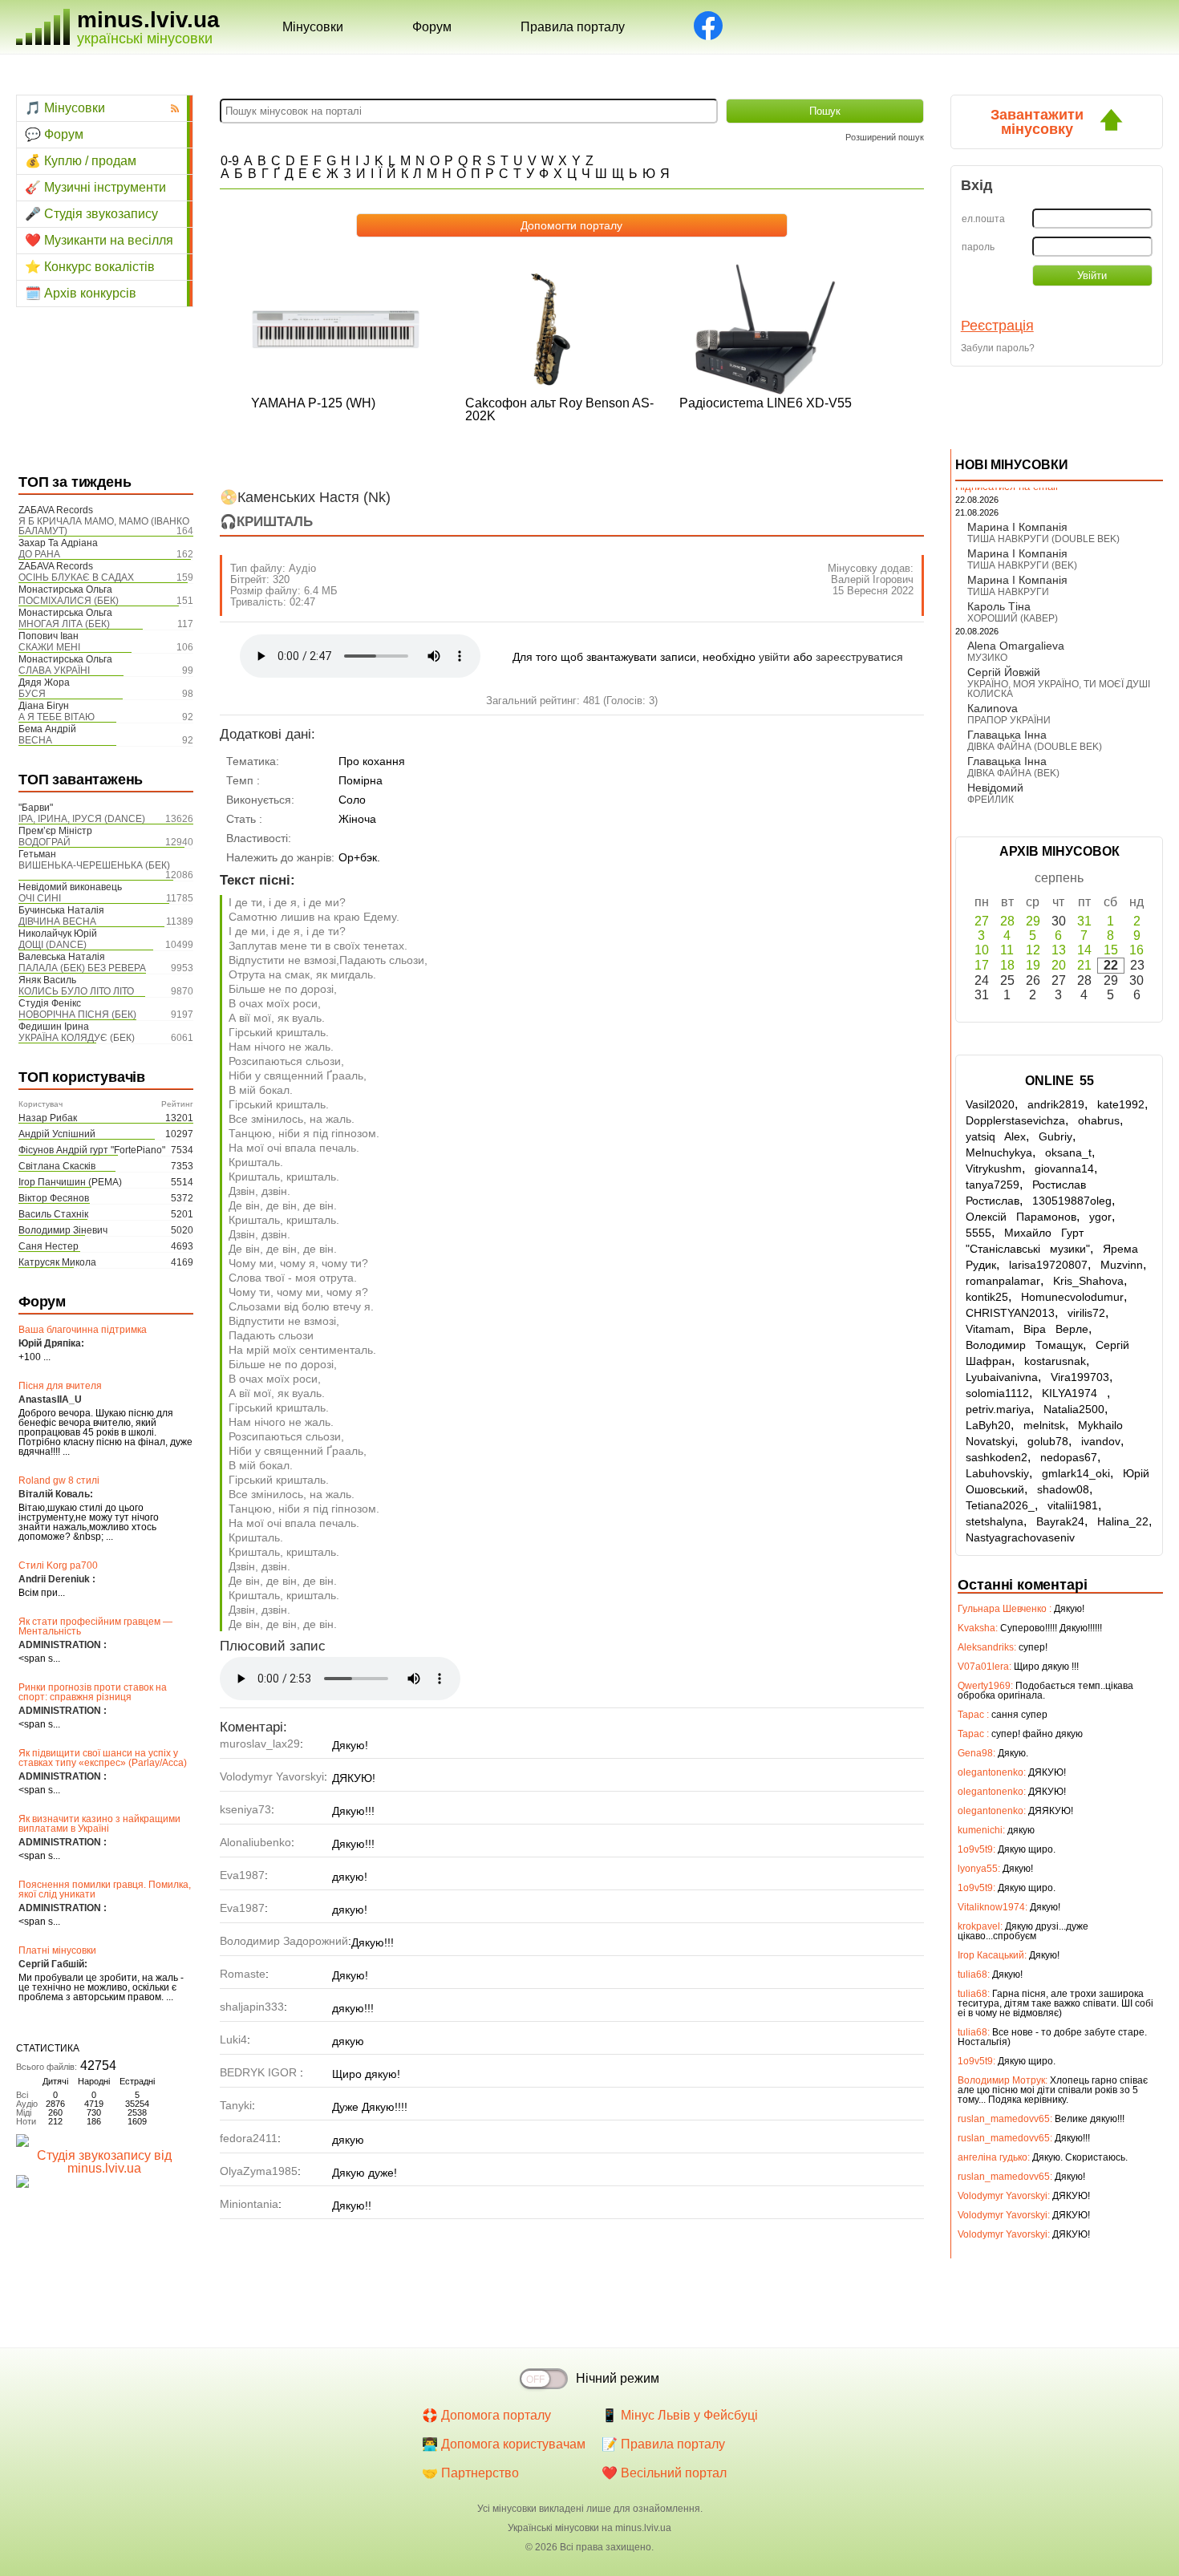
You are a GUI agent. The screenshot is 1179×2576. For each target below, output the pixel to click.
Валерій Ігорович (872, 579)
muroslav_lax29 (260, 1744)
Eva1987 (242, 1875)
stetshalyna (995, 1521)
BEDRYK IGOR (260, 2072)
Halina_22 (1123, 1521)
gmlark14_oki (1076, 1473)
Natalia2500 (1074, 1409)
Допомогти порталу (571, 225)
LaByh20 (988, 1425)
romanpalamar (1003, 1281)
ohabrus (1099, 1120)
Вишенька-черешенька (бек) (94, 865)
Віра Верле (1056, 1329)
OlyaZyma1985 (259, 2171)
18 (1007, 965)
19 (1033, 965)
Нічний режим (618, 2378)
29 (1033, 921)
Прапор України (1009, 720)
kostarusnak (1055, 1361)
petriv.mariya (998, 1409)
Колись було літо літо (76, 991)
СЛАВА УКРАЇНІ (54, 670)
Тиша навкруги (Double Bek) (1043, 539)
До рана (39, 554)
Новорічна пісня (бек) (77, 1015)
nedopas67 (1069, 1457)
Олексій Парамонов (1021, 1217)
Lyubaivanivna (1002, 1377)
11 (1007, 950)
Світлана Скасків (57, 1166)
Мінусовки (313, 27)
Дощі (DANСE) (53, 945)
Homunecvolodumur (1072, 1297)
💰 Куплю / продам (81, 161)
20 (1059, 965)
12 (1033, 950)
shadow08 (1063, 1489)
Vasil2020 (990, 1104)
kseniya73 (245, 1809)
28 (1007, 921)
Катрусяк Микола (57, 1262)
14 (1084, 950)
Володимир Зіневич (63, 1230)
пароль (978, 247)
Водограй (45, 842)
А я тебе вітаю (57, 717)
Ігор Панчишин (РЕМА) (70, 1182)
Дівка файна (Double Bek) (1035, 747)
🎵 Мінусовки (65, 108)
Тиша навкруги (1008, 592)
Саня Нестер (49, 1246)
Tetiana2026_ (1000, 1505)
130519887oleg (1072, 1201)
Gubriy (1055, 1136)
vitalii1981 (1073, 1505)
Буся (32, 694)
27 (982, 921)
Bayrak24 (1060, 1521)
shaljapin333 (252, 2007)
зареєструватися (859, 657)
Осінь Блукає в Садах (76, 577)
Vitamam (988, 1329)
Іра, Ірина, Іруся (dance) (82, 819)
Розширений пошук (885, 137)
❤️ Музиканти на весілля (99, 240)
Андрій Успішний (57, 1134)
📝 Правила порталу (663, 2444)
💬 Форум (54, 134)
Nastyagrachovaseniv (1020, 1537)
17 (982, 965)
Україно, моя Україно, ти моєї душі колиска (1059, 689)
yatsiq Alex (996, 1136)
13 (1059, 950)
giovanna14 (1064, 1169)
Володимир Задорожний (284, 1941)
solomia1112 (997, 1393)
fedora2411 (249, 2138)
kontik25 (987, 1297)
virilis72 (1086, 1313)
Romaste (243, 1974)
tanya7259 (993, 1185)
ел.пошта (983, 219)
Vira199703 (1080, 1377)
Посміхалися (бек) (69, 601)
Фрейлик (991, 800)
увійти (774, 657)
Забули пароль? (998, 348)
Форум (432, 27)
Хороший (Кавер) (1013, 618)
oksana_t (1068, 1152)
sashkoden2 (997, 1457)
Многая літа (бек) (64, 624)
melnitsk (1044, 1425)
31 (1084, 921)
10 (982, 950)
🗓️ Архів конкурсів (81, 293)
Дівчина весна (57, 921)
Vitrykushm (994, 1169)
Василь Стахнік (53, 1214)
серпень (1059, 878)
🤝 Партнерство (470, 2473)
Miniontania (249, 2204)
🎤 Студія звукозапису (91, 214)
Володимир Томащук (1024, 1345)
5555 (978, 1233)
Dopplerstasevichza (1015, 1120)
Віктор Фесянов (54, 1198)
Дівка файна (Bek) (1013, 773)
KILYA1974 (1074, 1393)
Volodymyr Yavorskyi (272, 1776)
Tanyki (236, 2105)
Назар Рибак (48, 1118)
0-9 (230, 161)
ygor (1100, 1217)
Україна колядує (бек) (77, 1038)
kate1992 (1121, 1104)
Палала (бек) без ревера (82, 968)
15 (1111, 950)
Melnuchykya (999, 1152)
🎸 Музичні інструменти (95, 187)
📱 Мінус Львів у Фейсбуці (680, 2415)
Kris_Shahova (1088, 1281)
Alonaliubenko (255, 1842)
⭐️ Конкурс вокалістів (90, 267)
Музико (987, 658)
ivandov (1101, 1441)
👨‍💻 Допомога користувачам (504, 2444)
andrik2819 (1056, 1104)
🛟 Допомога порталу (486, 2415)
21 (1084, 965)
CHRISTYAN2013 (1010, 1313)
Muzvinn (1122, 1265)
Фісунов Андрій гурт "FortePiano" (92, 1150)
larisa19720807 (1048, 1265)
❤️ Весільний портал (664, 2473)
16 (1136, 950)
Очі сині (40, 898)
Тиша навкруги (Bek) (1022, 565)
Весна (35, 740)
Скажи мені (49, 647)
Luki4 (233, 2039)
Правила (573, 27)
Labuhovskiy (997, 1473)
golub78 (1048, 1441)
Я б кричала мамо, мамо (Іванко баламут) (104, 526)
